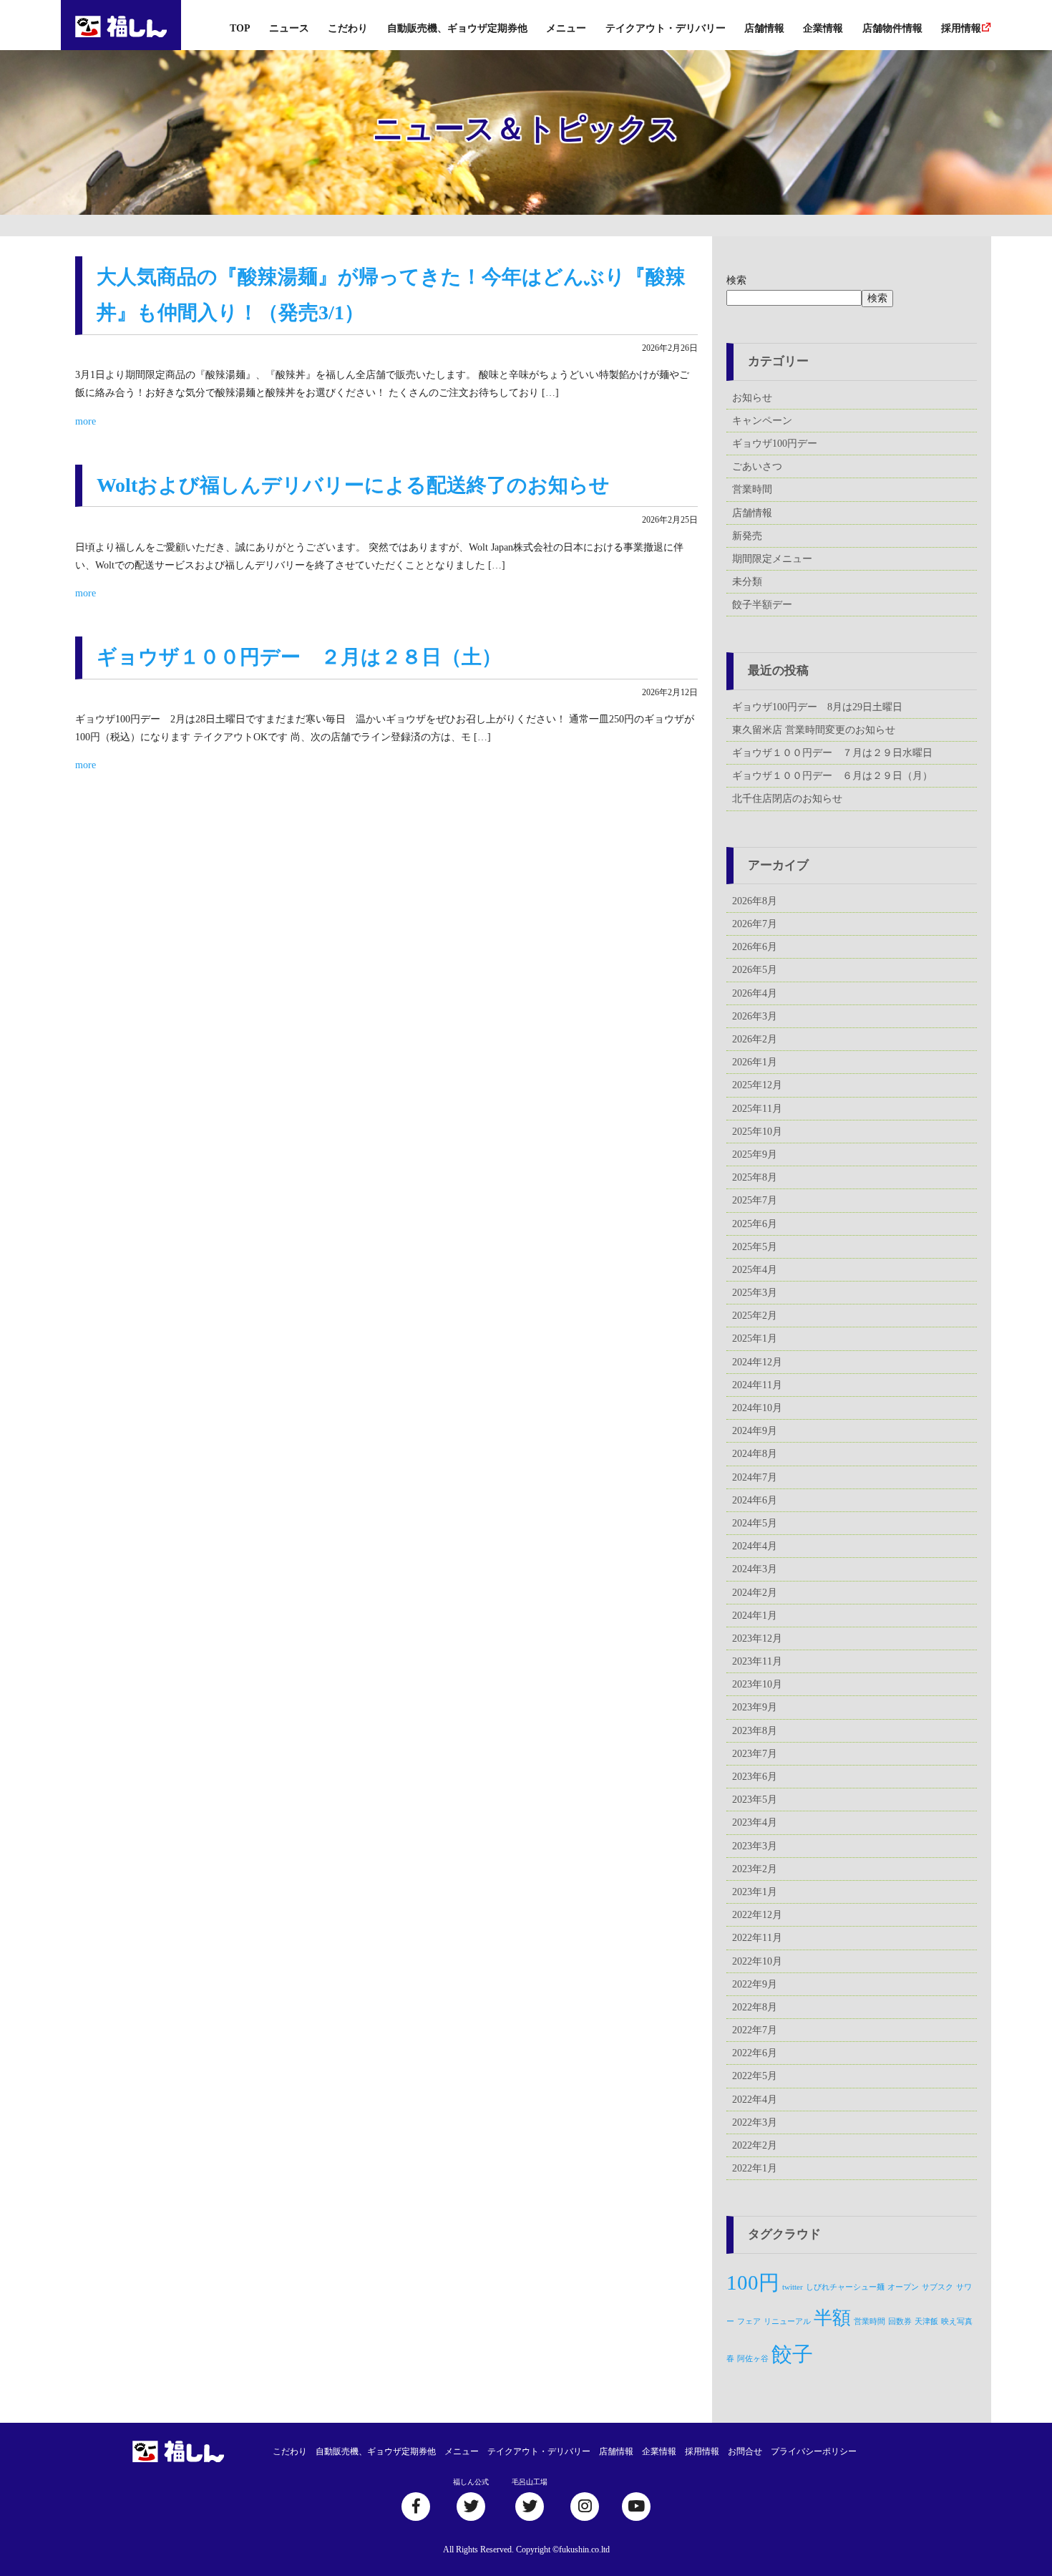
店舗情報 (764, 28)
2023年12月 (757, 1638)
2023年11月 (757, 1661)
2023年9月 (755, 1707)
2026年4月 (755, 993)
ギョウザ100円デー (775, 444)
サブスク (937, 2287)
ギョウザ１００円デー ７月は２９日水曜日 (832, 753)
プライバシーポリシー (814, 2451)
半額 (832, 2318)
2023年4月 (755, 1822)
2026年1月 (755, 1062)
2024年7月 (755, 1477)
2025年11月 (757, 1109)
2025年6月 (755, 1224)
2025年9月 (755, 1154)
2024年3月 (755, 1569)
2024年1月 (755, 1616)
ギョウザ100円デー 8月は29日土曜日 (817, 707)
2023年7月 (755, 1754)
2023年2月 (755, 1869)
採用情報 (961, 28)
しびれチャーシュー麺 (845, 2287)
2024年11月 (757, 1385)
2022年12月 (757, 1915)
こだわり (348, 28)
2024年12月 (757, 1362)
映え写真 (957, 2321)
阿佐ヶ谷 (753, 2359)
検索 (736, 280)
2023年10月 (757, 1684)
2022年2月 (755, 2145)
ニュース (289, 28)
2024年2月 (755, 1593)
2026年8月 (755, 901)
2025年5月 (755, 1247)
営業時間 (752, 489)
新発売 (747, 536)
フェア (749, 2321)
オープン (903, 2287)
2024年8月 (755, 1454)
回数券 (900, 2321)
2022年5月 (755, 2076)
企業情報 (823, 28)
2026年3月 (755, 1016)
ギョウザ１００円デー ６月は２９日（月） (832, 776)
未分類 (747, 582)
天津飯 (926, 2321)
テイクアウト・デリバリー (666, 28)
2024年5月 (755, 1523)
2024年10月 (757, 1408)
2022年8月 (755, 2007)
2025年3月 (755, 1293)
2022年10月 (757, 1961)
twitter (793, 2287)
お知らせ (752, 398)
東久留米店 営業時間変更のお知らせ (814, 730)
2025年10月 (757, 1132)
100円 (753, 2282)
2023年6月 (755, 1777)
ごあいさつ (757, 466)
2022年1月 (755, 2168)
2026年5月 (755, 970)
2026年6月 (755, 947)
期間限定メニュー (772, 559)
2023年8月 (755, 1731)
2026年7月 (755, 924)
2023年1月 (755, 1892)
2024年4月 (755, 1546)
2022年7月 (755, 2030)
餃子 (792, 2354)
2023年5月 (755, 1800)
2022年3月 (755, 2122)
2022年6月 (755, 2053)
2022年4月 (755, 2100)
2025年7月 (755, 1200)
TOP (240, 28)
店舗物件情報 (892, 28)
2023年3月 (755, 1846)
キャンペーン (762, 421)
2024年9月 (755, 1431)
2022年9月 (755, 1984)
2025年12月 (757, 1085)
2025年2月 (755, 1316)
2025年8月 (755, 1177)
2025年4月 (755, 1270)
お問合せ (745, 2451)
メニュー (566, 28)
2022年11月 (757, 1938)
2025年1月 (755, 1338)
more (86, 421)
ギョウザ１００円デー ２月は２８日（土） (299, 657)
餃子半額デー (762, 605)
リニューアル (787, 2321)
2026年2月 (755, 1039)
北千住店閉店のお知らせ (787, 799)
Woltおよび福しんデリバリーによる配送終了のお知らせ (353, 485)
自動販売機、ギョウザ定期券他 (457, 28)
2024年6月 (755, 1500)
